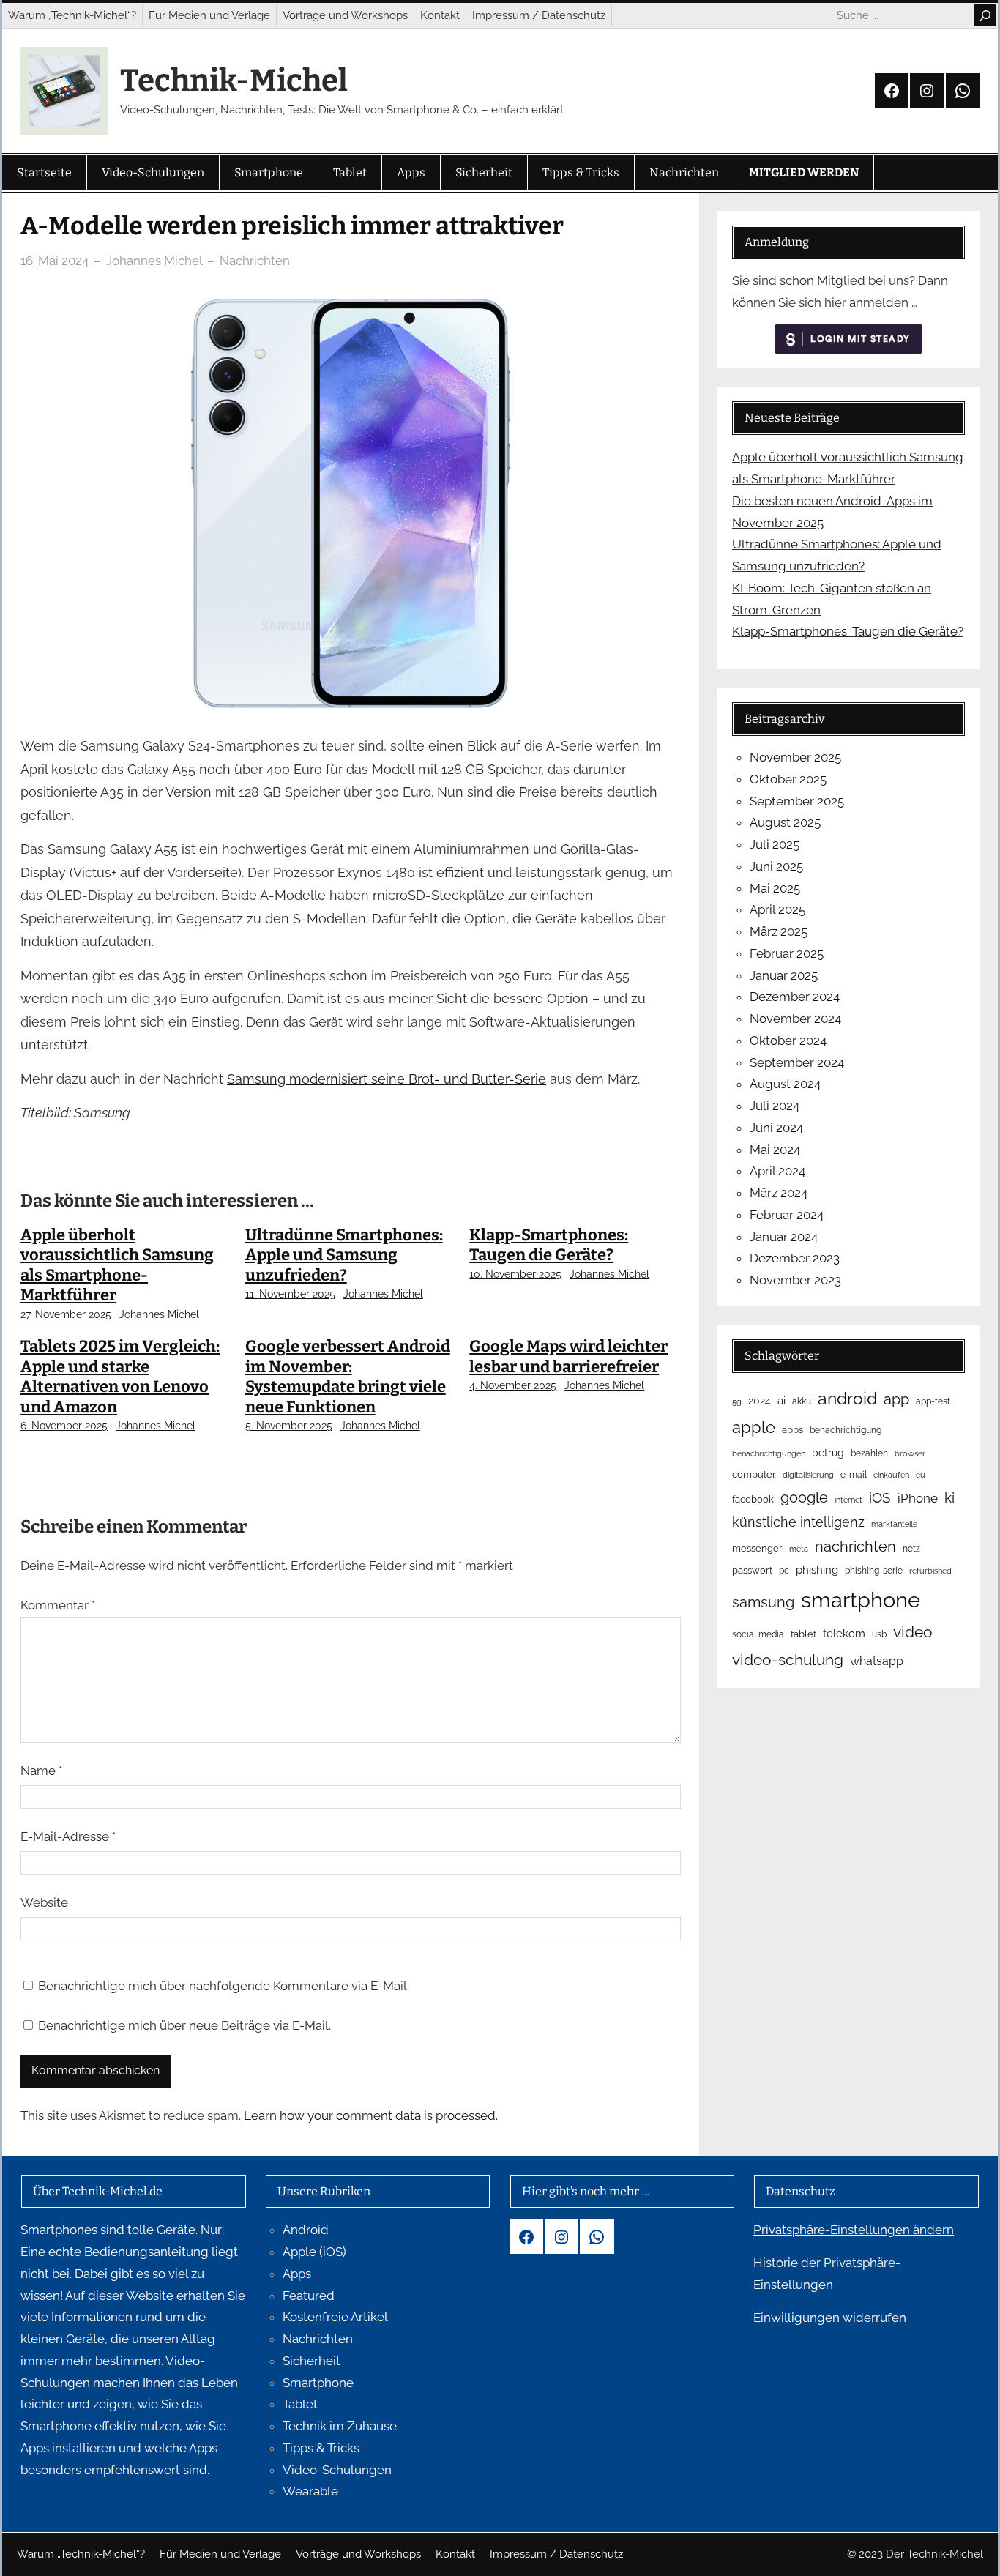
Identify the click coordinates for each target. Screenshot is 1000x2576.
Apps (297, 2274)
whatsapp (877, 1661)
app (896, 1399)
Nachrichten (255, 261)
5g (737, 1401)
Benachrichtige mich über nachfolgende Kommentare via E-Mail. (224, 1986)
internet (848, 1500)
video (913, 1632)
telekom (844, 1634)
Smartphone (318, 2383)
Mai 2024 (775, 1150)
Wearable (310, 2491)
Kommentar (58, 1605)
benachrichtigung (846, 1430)
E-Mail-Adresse (68, 1836)
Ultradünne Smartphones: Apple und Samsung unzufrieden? (344, 1255)
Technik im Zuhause (340, 2426)
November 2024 (795, 1019)
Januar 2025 (784, 975)
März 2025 (779, 931)
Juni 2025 (776, 866)
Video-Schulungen (337, 2470)
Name (41, 1771)
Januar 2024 (784, 1237)
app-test (933, 1401)
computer (754, 1474)
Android (306, 2230)
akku (802, 1401)
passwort (752, 1570)
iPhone (918, 1498)
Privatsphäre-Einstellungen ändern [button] (854, 2230)
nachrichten (855, 1546)
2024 (760, 1401)
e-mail (854, 1475)
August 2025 (785, 822)
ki (949, 1498)
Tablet (300, 2404)
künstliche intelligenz (798, 1522)
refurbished (930, 1571)
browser (910, 1453)
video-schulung (788, 1660)
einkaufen (891, 1475)
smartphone (861, 1600)
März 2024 (779, 1193)
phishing (817, 1570)
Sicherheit (311, 2361)
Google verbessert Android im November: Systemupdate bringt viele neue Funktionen (348, 1377)
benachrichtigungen (769, 1453)
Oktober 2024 (788, 1041)
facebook (753, 1499)
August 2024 (785, 1084)
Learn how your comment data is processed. (371, 2115)
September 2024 (797, 1062)
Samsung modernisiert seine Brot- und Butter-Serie (387, 1079)
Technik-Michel (234, 81)
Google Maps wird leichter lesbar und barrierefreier (568, 1356)
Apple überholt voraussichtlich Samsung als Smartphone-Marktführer (117, 1265)
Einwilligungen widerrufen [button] (830, 2318)
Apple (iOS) (314, 2252)
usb (879, 1634)
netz (911, 1549)
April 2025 (777, 909)
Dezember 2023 (795, 1258)
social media (758, 1634)
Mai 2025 (775, 888)
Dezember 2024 (795, 997)
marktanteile (894, 1524)
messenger (757, 1548)
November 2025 (795, 757)
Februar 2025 (787, 953)
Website (44, 1902)
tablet (803, 1634)
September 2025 (797, 801)
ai (781, 1400)
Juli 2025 (775, 844)
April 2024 (777, 1171)
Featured (309, 2296)
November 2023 (795, 1280)
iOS (880, 1497)
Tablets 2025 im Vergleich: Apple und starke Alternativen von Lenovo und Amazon (120, 1377)
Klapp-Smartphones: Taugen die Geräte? (549, 1245)
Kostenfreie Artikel (335, 2317)
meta (799, 1549)
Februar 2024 (787, 1215)
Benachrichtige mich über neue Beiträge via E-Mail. (184, 2025)
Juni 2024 (776, 1128)
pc (784, 1571)
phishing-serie (874, 1571)
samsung (763, 1602)
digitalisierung (808, 1475)
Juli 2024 (775, 1106)
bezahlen (869, 1453)
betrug (828, 1453)
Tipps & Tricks (321, 2448)
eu (921, 1475)
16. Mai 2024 (55, 261)
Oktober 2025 (788, 779)
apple (754, 1427)
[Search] (985, 15)
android (847, 1398)
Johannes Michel (159, 1314)
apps (792, 1430)
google (804, 1497)
